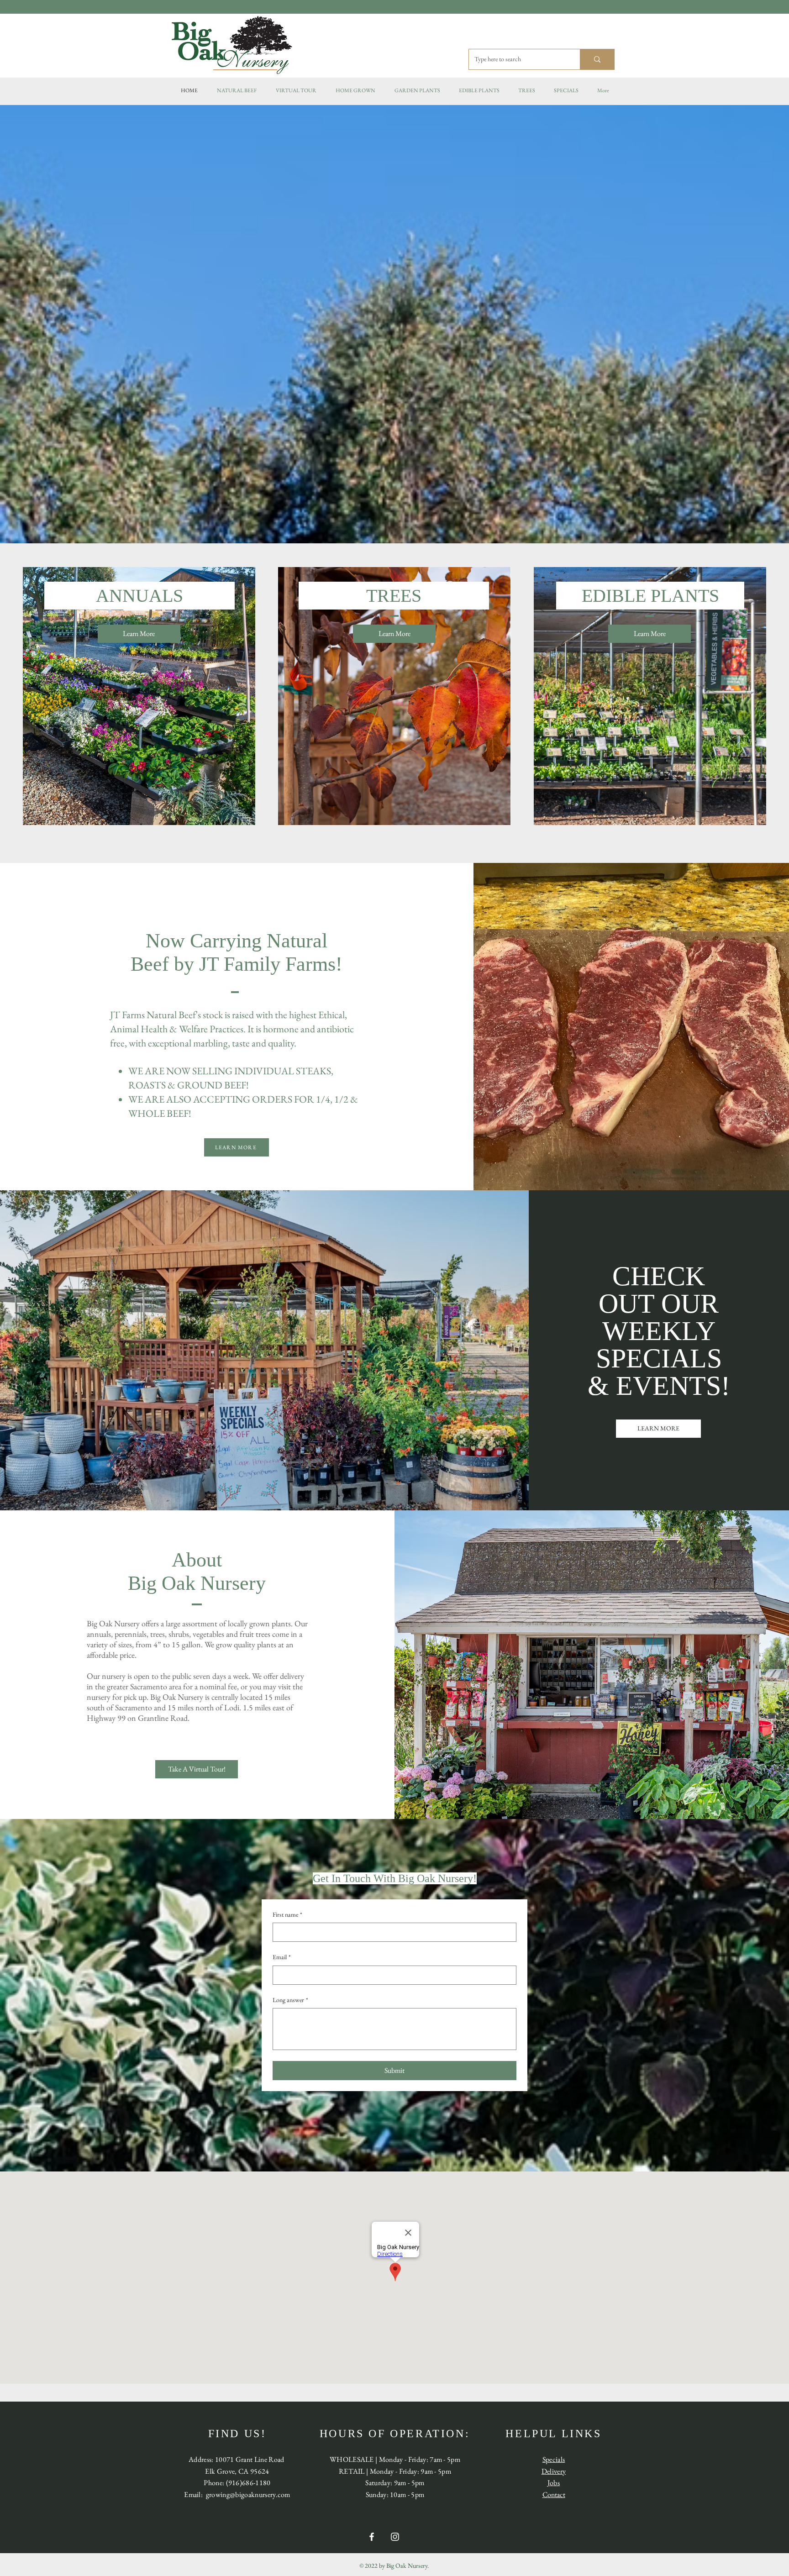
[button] (355, 90)
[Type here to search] (597, 59)
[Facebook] (372, 2537)
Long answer (290, 2000)
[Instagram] (395, 2537)
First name (287, 1914)
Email (282, 1957)
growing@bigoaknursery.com (248, 2495)
